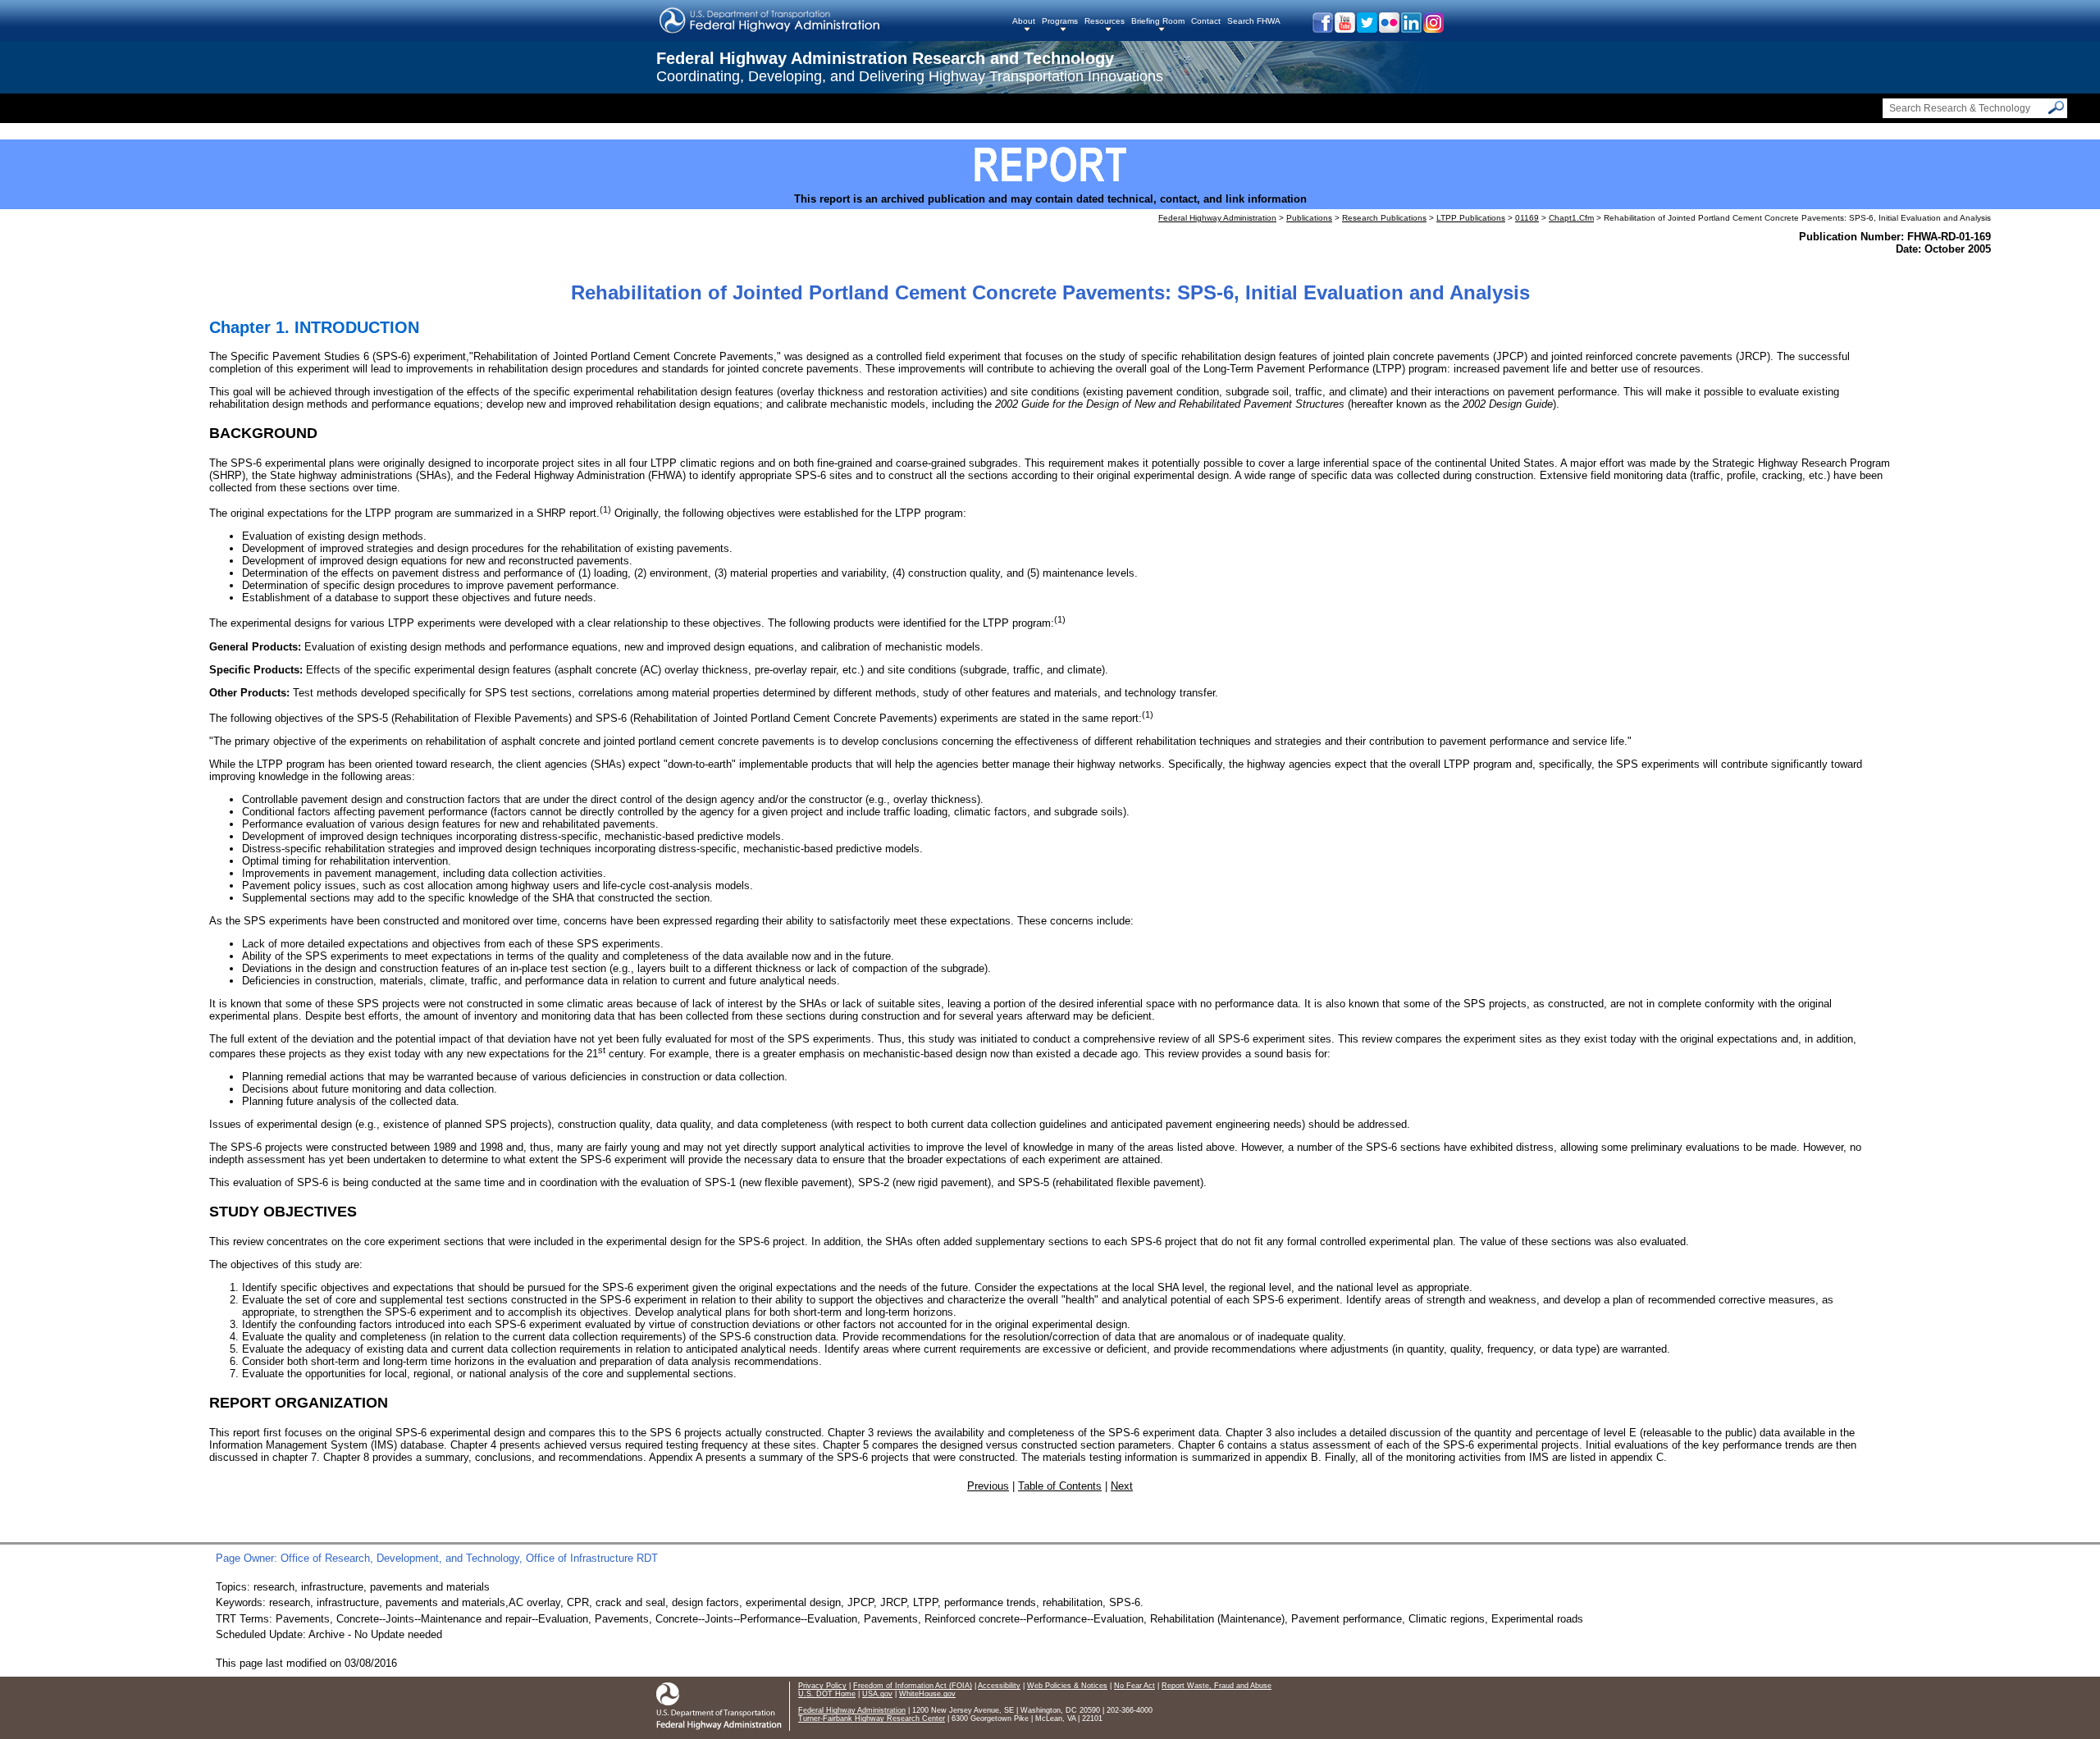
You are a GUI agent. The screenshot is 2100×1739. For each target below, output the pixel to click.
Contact (1206, 21)
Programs (1060, 21)
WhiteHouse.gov (927, 1694)
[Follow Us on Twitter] (1366, 29)
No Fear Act (1134, 1686)
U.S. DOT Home (827, 1694)
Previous (988, 1486)
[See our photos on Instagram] (1433, 29)
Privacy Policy (822, 1686)
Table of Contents (1060, 1486)
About (1024, 21)
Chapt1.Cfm (1571, 218)
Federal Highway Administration (1217, 218)
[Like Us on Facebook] (1322, 29)
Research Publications (1384, 218)
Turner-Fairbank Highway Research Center (872, 1718)
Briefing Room (1158, 21)
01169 (1527, 218)
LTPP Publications (1471, 218)
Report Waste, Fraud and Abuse (1217, 1686)
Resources (1105, 21)
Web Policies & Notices (1067, 1686)
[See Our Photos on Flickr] (1388, 29)
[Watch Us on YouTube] (1344, 29)
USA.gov (877, 1694)
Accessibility (999, 1686)
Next (1122, 1486)
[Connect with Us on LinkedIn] (1411, 29)
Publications (1309, 218)
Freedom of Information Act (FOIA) (913, 1686)
